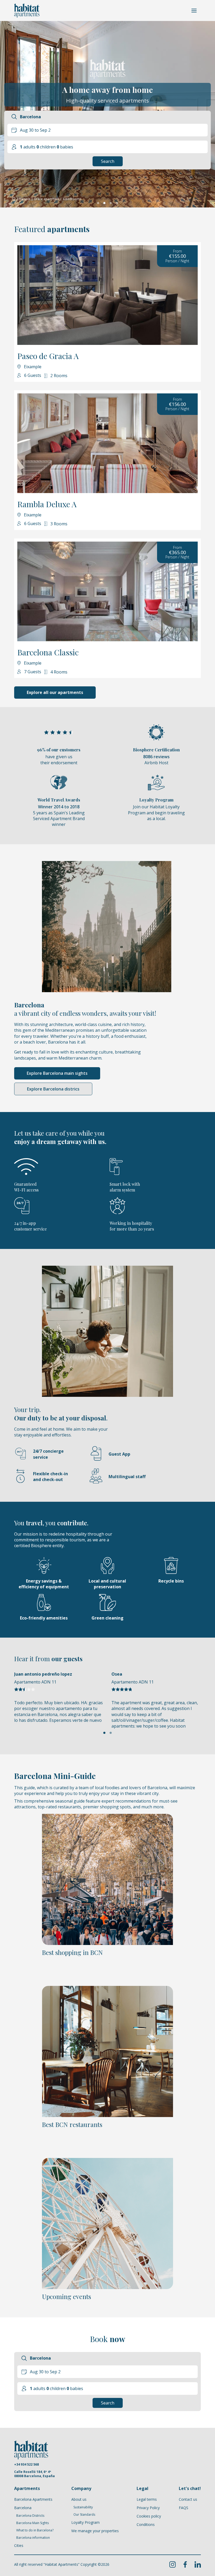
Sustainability (83, 2507)
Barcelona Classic (48, 652)
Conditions (146, 2524)
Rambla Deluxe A (47, 504)
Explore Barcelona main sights (57, 1073)
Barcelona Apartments (33, 2499)
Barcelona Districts (30, 2516)
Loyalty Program (85, 2522)
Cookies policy (149, 2516)
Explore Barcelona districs (53, 1089)
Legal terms (147, 2499)
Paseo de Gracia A (48, 356)
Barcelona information (33, 2538)
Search (108, 161)
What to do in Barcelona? (35, 2530)
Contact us (188, 2499)
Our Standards (84, 2515)
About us (79, 2499)
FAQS (184, 2508)
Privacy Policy (148, 2508)
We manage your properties (95, 2531)
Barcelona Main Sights (33, 2523)
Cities (19, 2545)
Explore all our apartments (55, 692)
